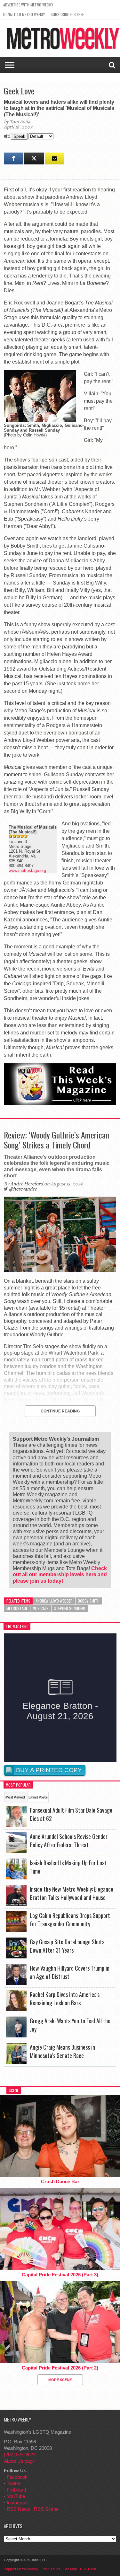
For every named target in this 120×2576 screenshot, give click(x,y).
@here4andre (23, 1189)
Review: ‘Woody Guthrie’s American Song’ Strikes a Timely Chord (56, 1140)
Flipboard (16, 2490)
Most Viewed (15, 1797)
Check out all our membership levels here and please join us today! (60, 1574)
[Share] (14, 158)
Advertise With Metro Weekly (28, 5)
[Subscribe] (55, 158)
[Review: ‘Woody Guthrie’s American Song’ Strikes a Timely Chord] (60, 1270)
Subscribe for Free (67, 14)
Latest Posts (38, 1797)
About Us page (19, 2461)
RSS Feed (88, 2569)
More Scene (60, 2380)
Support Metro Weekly (21, 2569)
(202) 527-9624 (20, 2454)
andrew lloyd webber (54, 1601)
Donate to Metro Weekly (24, 14)
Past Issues (51, 2569)
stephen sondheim (70, 1608)
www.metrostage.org (27, 870)
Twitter (14, 2483)
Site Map (70, 2569)
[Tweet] (34, 158)
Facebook (17, 2477)
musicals (41, 1608)
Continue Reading (60, 1411)
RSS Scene (46, 2509)
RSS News (18, 2509)
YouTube (16, 2496)
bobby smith (89, 1601)
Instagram (17, 2503)
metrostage (17, 1608)
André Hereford (27, 1184)
